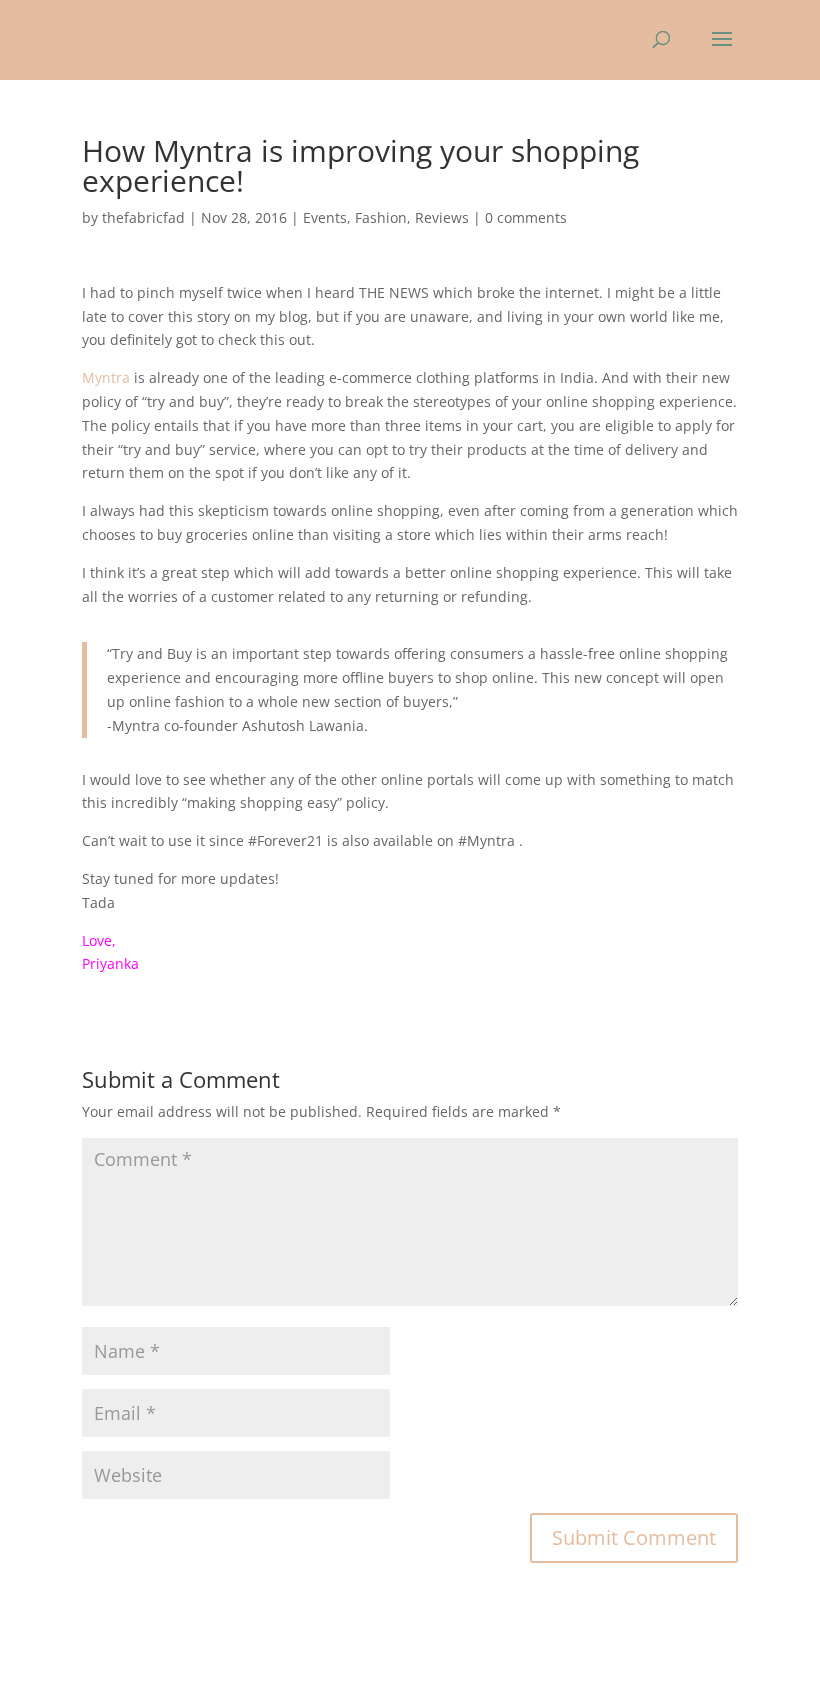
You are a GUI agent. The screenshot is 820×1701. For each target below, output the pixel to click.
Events (325, 217)
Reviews (442, 217)
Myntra (106, 377)
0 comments (526, 217)
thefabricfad (143, 217)
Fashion (381, 217)
